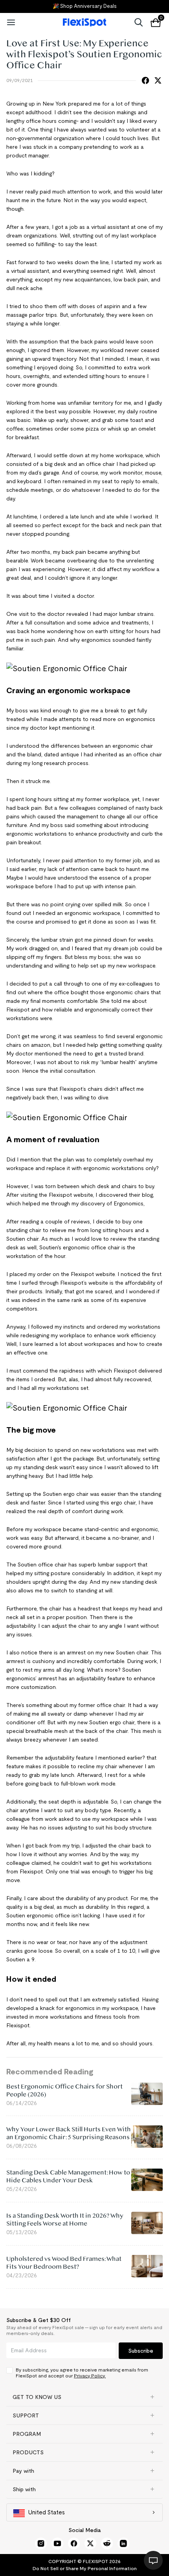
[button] (84, 2397)
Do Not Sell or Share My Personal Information (85, 2568)
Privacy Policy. (90, 2376)
